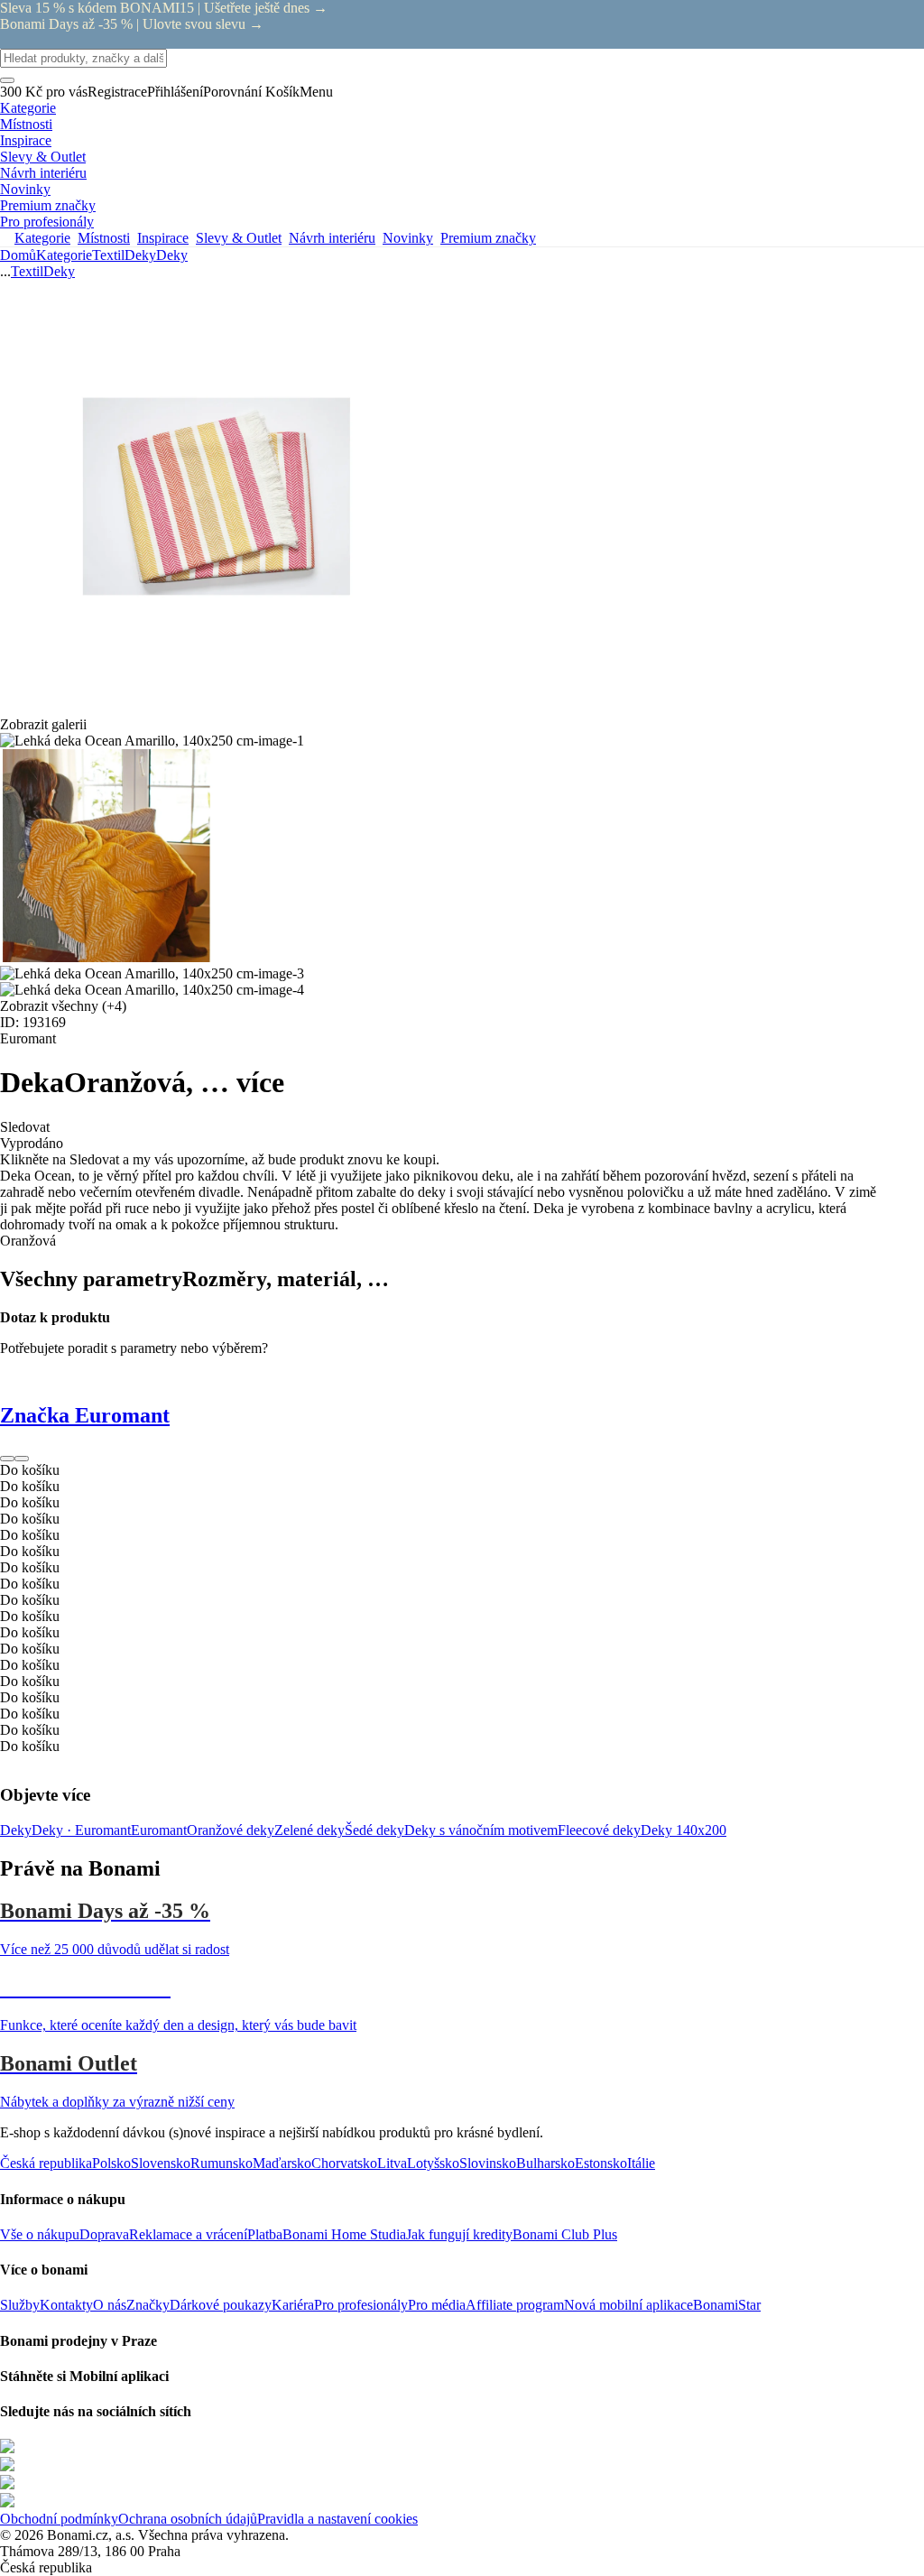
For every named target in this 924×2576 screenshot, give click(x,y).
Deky (172, 255)
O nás (110, 2305)
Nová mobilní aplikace (628, 2305)
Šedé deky (374, 1830)
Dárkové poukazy (221, 2305)
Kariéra (293, 2305)
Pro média (437, 2305)
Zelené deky (310, 1830)
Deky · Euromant (81, 1830)
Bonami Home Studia (344, 2234)
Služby (20, 2305)
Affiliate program (515, 2305)
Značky (148, 2305)
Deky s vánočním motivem (481, 1830)
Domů (18, 255)
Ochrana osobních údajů (188, 2519)
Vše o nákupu (40, 2234)
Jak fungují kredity (459, 2234)
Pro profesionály (361, 2305)
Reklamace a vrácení (188, 2234)
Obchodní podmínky (59, 2519)
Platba (265, 2234)
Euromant (159, 1830)
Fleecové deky (599, 1830)
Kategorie (64, 255)
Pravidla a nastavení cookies (337, 2519)
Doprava (104, 2234)
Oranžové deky (231, 1830)
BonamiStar (727, 2305)
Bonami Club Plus (565, 2234)
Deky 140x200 (684, 1830)
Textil (108, 255)
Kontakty (66, 2305)
